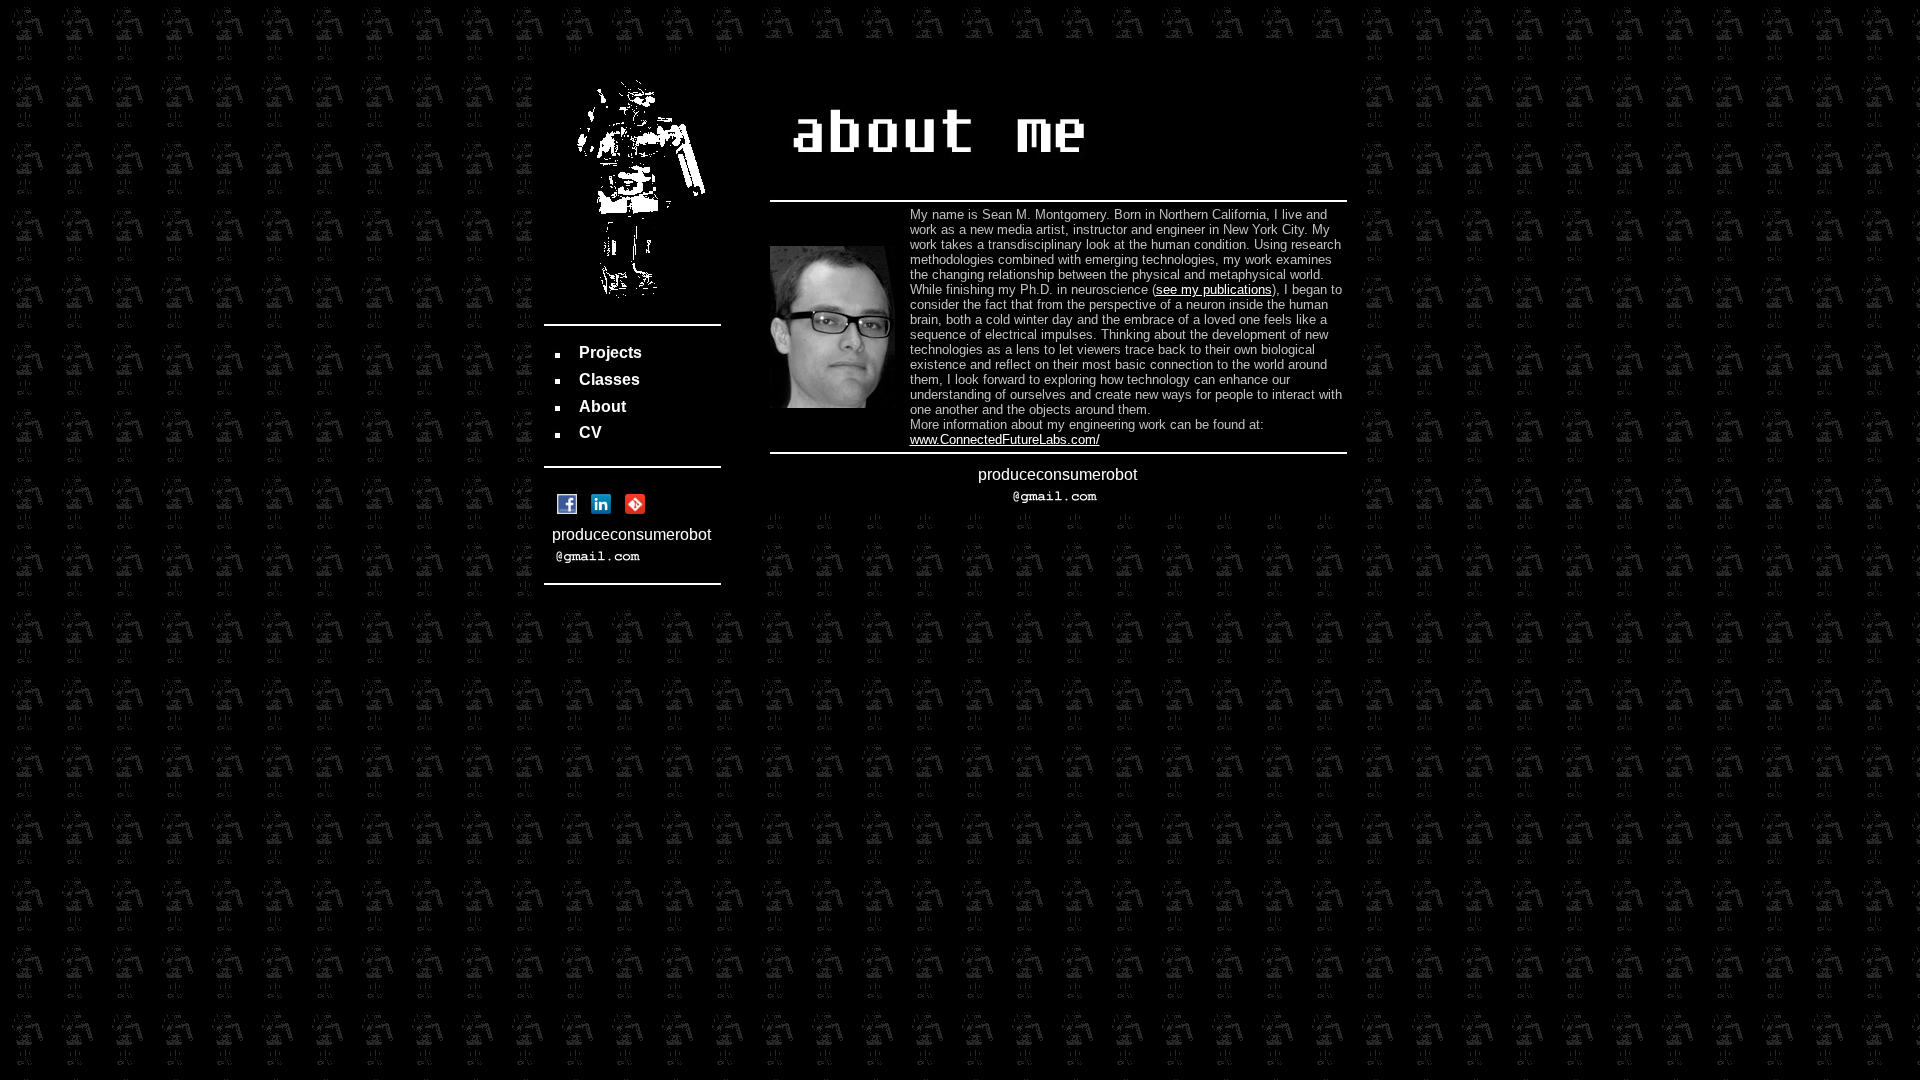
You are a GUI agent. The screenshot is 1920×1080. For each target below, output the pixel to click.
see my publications (1214, 289)
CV (590, 432)
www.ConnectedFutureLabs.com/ (1005, 439)
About (602, 406)
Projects (610, 352)
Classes (609, 379)
